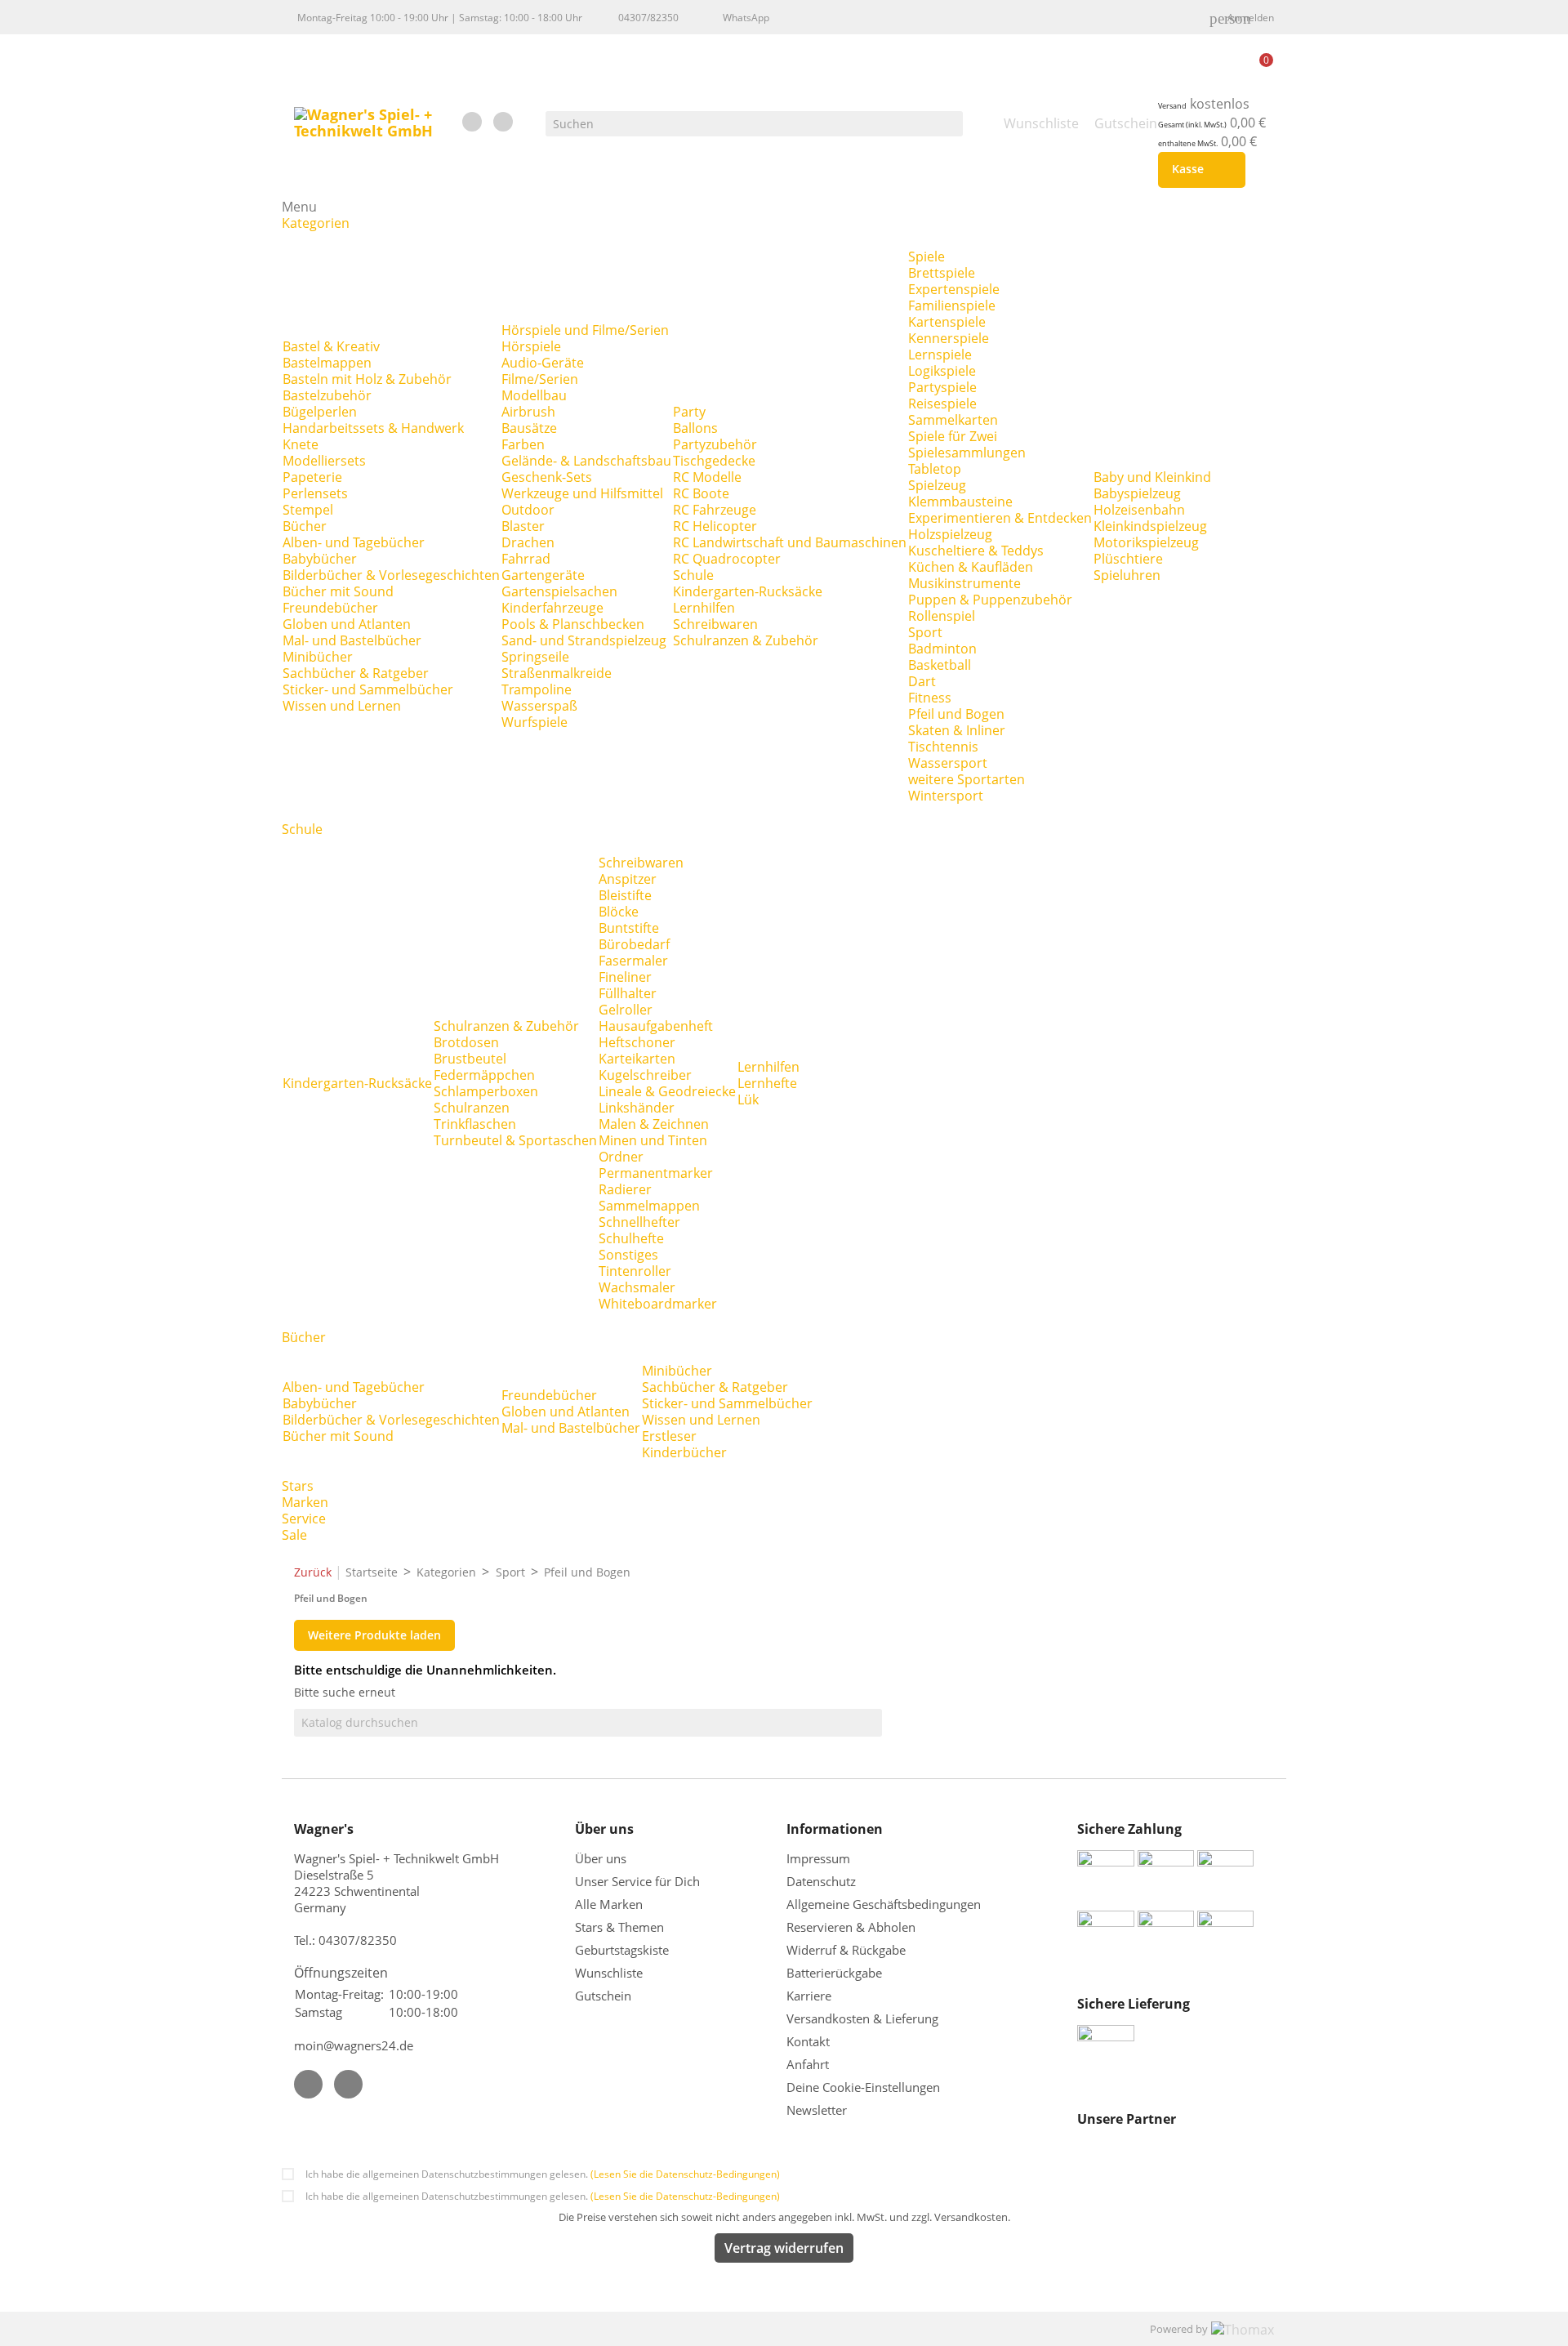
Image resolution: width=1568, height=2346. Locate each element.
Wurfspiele (535, 722)
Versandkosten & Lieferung (862, 2018)
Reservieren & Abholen (851, 1927)
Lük (748, 1099)
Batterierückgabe (834, 1973)
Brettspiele (942, 273)
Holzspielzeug (950, 534)
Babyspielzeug (1137, 493)
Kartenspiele (947, 322)
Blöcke (619, 912)
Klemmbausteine (960, 502)
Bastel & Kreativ (331, 346)
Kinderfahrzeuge (552, 608)
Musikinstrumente (964, 583)
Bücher (305, 526)
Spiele (927, 256)
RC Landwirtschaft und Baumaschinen (790, 542)
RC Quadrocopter (727, 559)
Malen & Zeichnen (654, 1124)
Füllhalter (628, 993)
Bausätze (529, 428)
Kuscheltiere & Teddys (976, 551)
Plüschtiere (1128, 559)
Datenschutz (821, 1881)
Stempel (308, 510)
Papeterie (312, 477)
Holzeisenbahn (1139, 510)
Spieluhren (1127, 575)
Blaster (523, 526)
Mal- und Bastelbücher (352, 640)
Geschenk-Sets (547, 477)
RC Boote (701, 493)
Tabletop (935, 469)
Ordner (621, 1157)
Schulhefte (631, 1238)
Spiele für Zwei (953, 436)
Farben (523, 444)
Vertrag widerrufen (784, 2248)
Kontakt (808, 2041)
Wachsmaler (637, 1287)
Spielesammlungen (967, 453)
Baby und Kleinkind (1152, 477)
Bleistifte (625, 895)
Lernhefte (767, 1083)
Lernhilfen (704, 608)
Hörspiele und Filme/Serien (585, 330)
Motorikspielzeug (1146, 542)
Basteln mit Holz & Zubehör (367, 379)
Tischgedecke (714, 461)
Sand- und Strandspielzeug (584, 640)
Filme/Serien (540, 379)
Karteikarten (637, 1059)
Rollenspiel (942, 616)
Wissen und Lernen (342, 706)
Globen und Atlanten (347, 624)
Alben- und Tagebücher (354, 542)
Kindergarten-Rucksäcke (748, 591)
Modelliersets (324, 461)
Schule (693, 575)
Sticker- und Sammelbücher (368, 689)
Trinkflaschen (475, 1124)
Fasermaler (633, 961)
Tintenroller (635, 1271)
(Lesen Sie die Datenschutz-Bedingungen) (685, 2174)
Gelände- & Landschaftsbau (586, 461)
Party (689, 412)
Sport (925, 632)
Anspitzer (628, 879)
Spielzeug (937, 485)
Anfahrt (808, 2064)
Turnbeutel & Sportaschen (515, 1140)
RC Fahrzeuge (715, 510)
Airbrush (528, 412)
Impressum (818, 1858)
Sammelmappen (649, 1206)
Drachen (528, 542)
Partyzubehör (715, 444)
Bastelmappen (327, 363)
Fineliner (625, 977)
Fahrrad (526, 559)
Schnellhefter (639, 1222)
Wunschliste (609, 1973)
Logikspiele (942, 371)
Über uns (602, 1858)
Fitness (930, 698)
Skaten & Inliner (957, 730)
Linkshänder (637, 1108)
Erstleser (669, 1436)
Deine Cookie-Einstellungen (863, 2087)
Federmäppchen (484, 1075)
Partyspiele (942, 387)
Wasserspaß (539, 706)
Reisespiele (942, 404)
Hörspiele (531, 346)
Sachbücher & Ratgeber (356, 673)
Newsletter (817, 2110)
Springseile (535, 657)
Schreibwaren (715, 624)
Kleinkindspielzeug (1150, 526)
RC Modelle (707, 477)
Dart (922, 681)
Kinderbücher (684, 1452)
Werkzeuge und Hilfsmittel (582, 493)
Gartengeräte (543, 575)
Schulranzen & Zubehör (746, 640)
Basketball (940, 665)
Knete (301, 444)
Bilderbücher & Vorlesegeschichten (391, 575)
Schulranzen (472, 1108)
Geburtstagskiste (622, 1950)
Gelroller (626, 1010)
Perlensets (315, 493)
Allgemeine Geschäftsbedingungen (884, 1904)
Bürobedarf (634, 944)
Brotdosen (466, 1042)
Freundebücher (330, 608)
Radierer (625, 1189)
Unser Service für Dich (637, 1881)
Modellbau (534, 395)
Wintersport (946, 796)
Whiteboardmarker (658, 1304)
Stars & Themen (619, 1927)
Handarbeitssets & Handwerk (373, 428)
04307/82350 (648, 18)
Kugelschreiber (645, 1075)
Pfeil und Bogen (956, 714)
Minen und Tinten (653, 1140)
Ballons (695, 428)
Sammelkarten (953, 420)
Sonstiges (628, 1255)
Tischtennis (943, 747)
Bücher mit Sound (338, 591)
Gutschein (603, 1996)
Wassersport (948, 763)
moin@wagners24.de (354, 2045)
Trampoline (537, 689)
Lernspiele (940, 355)
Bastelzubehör (327, 395)
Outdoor (528, 510)
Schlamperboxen (486, 1091)
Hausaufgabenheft (656, 1026)
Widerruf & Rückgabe (846, 1950)
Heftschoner (637, 1042)
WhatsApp (746, 18)
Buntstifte (629, 928)
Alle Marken (609, 1904)
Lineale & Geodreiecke (667, 1091)
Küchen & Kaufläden (971, 567)
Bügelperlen (320, 412)
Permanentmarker (656, 1173)
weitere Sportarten (967, 779)
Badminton (942, 649)
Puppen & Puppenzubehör (990, 600)
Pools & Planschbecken (573, 624)
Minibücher (318, 657)
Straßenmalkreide (557, 673)
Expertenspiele (954, 289)
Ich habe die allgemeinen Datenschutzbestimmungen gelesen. (543, 2174)
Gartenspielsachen (559, 591)
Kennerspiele (949, 338)
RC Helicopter (715, 526)
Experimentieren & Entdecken (1000, 518)
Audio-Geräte (543, 363)
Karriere (809, 1996)
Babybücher (320, 559)
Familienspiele (952, 306)
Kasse (1198, 170)
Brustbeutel (470, 1059)
